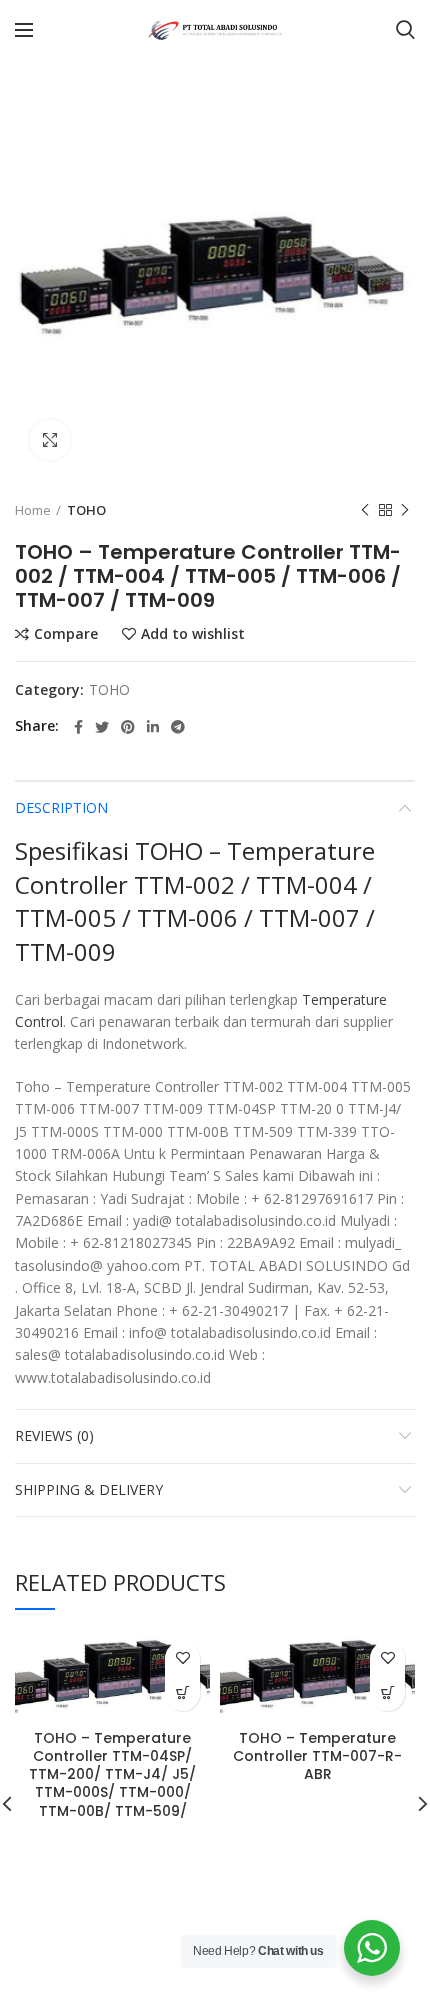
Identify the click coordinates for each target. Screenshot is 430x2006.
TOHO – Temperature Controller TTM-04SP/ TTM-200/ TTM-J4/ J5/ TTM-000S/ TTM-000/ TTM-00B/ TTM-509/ (112, 1774)
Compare (66, 634)
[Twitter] (102, 727)
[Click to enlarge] (50, 440)
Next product (405, 510)
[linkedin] (153, 727)
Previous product (365, 510)
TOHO (86, 510)
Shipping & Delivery (89, 1489)
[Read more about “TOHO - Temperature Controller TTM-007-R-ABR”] (387, 1693)
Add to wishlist (193, 634)
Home (33, 510)
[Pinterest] (128, 727)
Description (61, 807)
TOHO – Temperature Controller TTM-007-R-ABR (317, 1756)
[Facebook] (78, 727)
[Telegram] (178, 727)
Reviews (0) (54, 1435)
